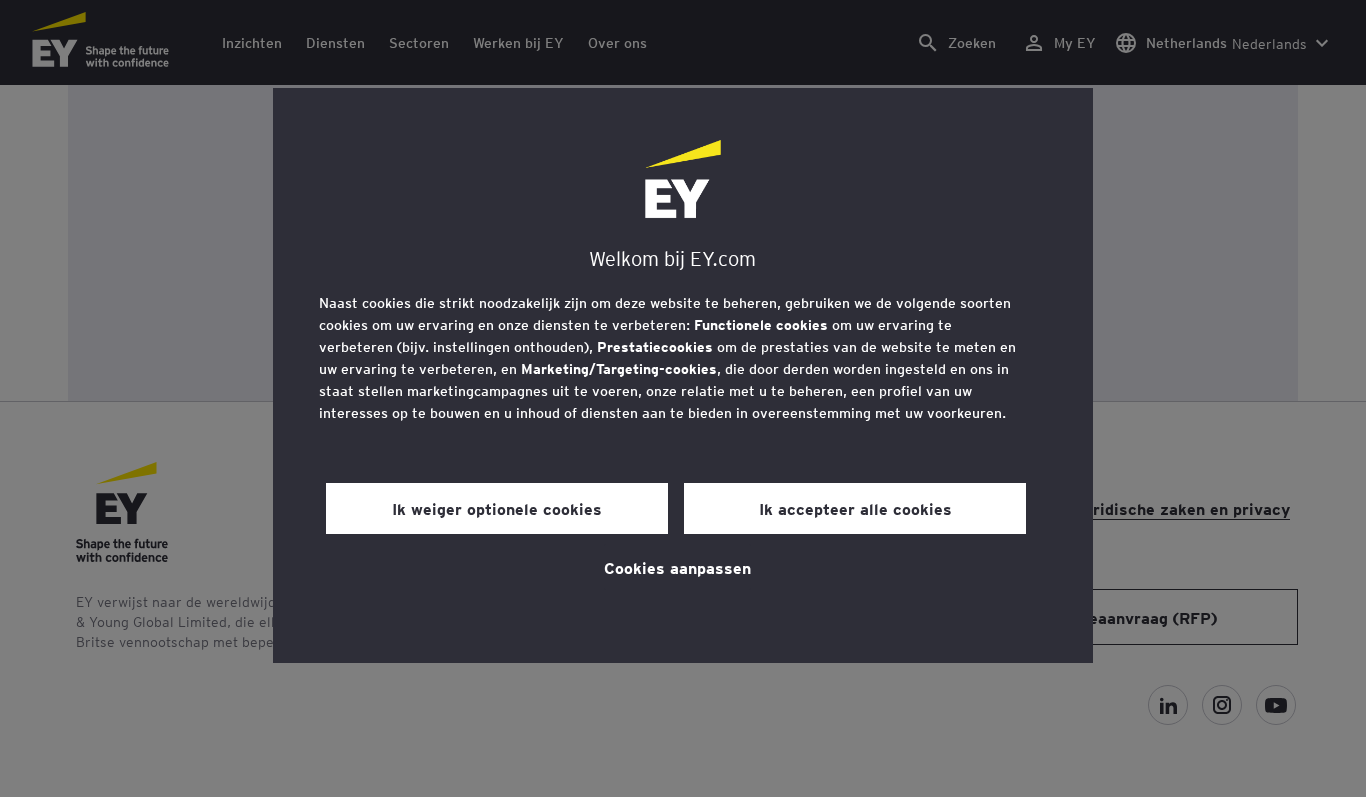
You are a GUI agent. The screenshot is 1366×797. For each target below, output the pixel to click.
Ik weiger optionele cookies (497, 508)
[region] (683, 375)
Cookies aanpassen (677, 567)
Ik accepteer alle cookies (855, 508)
